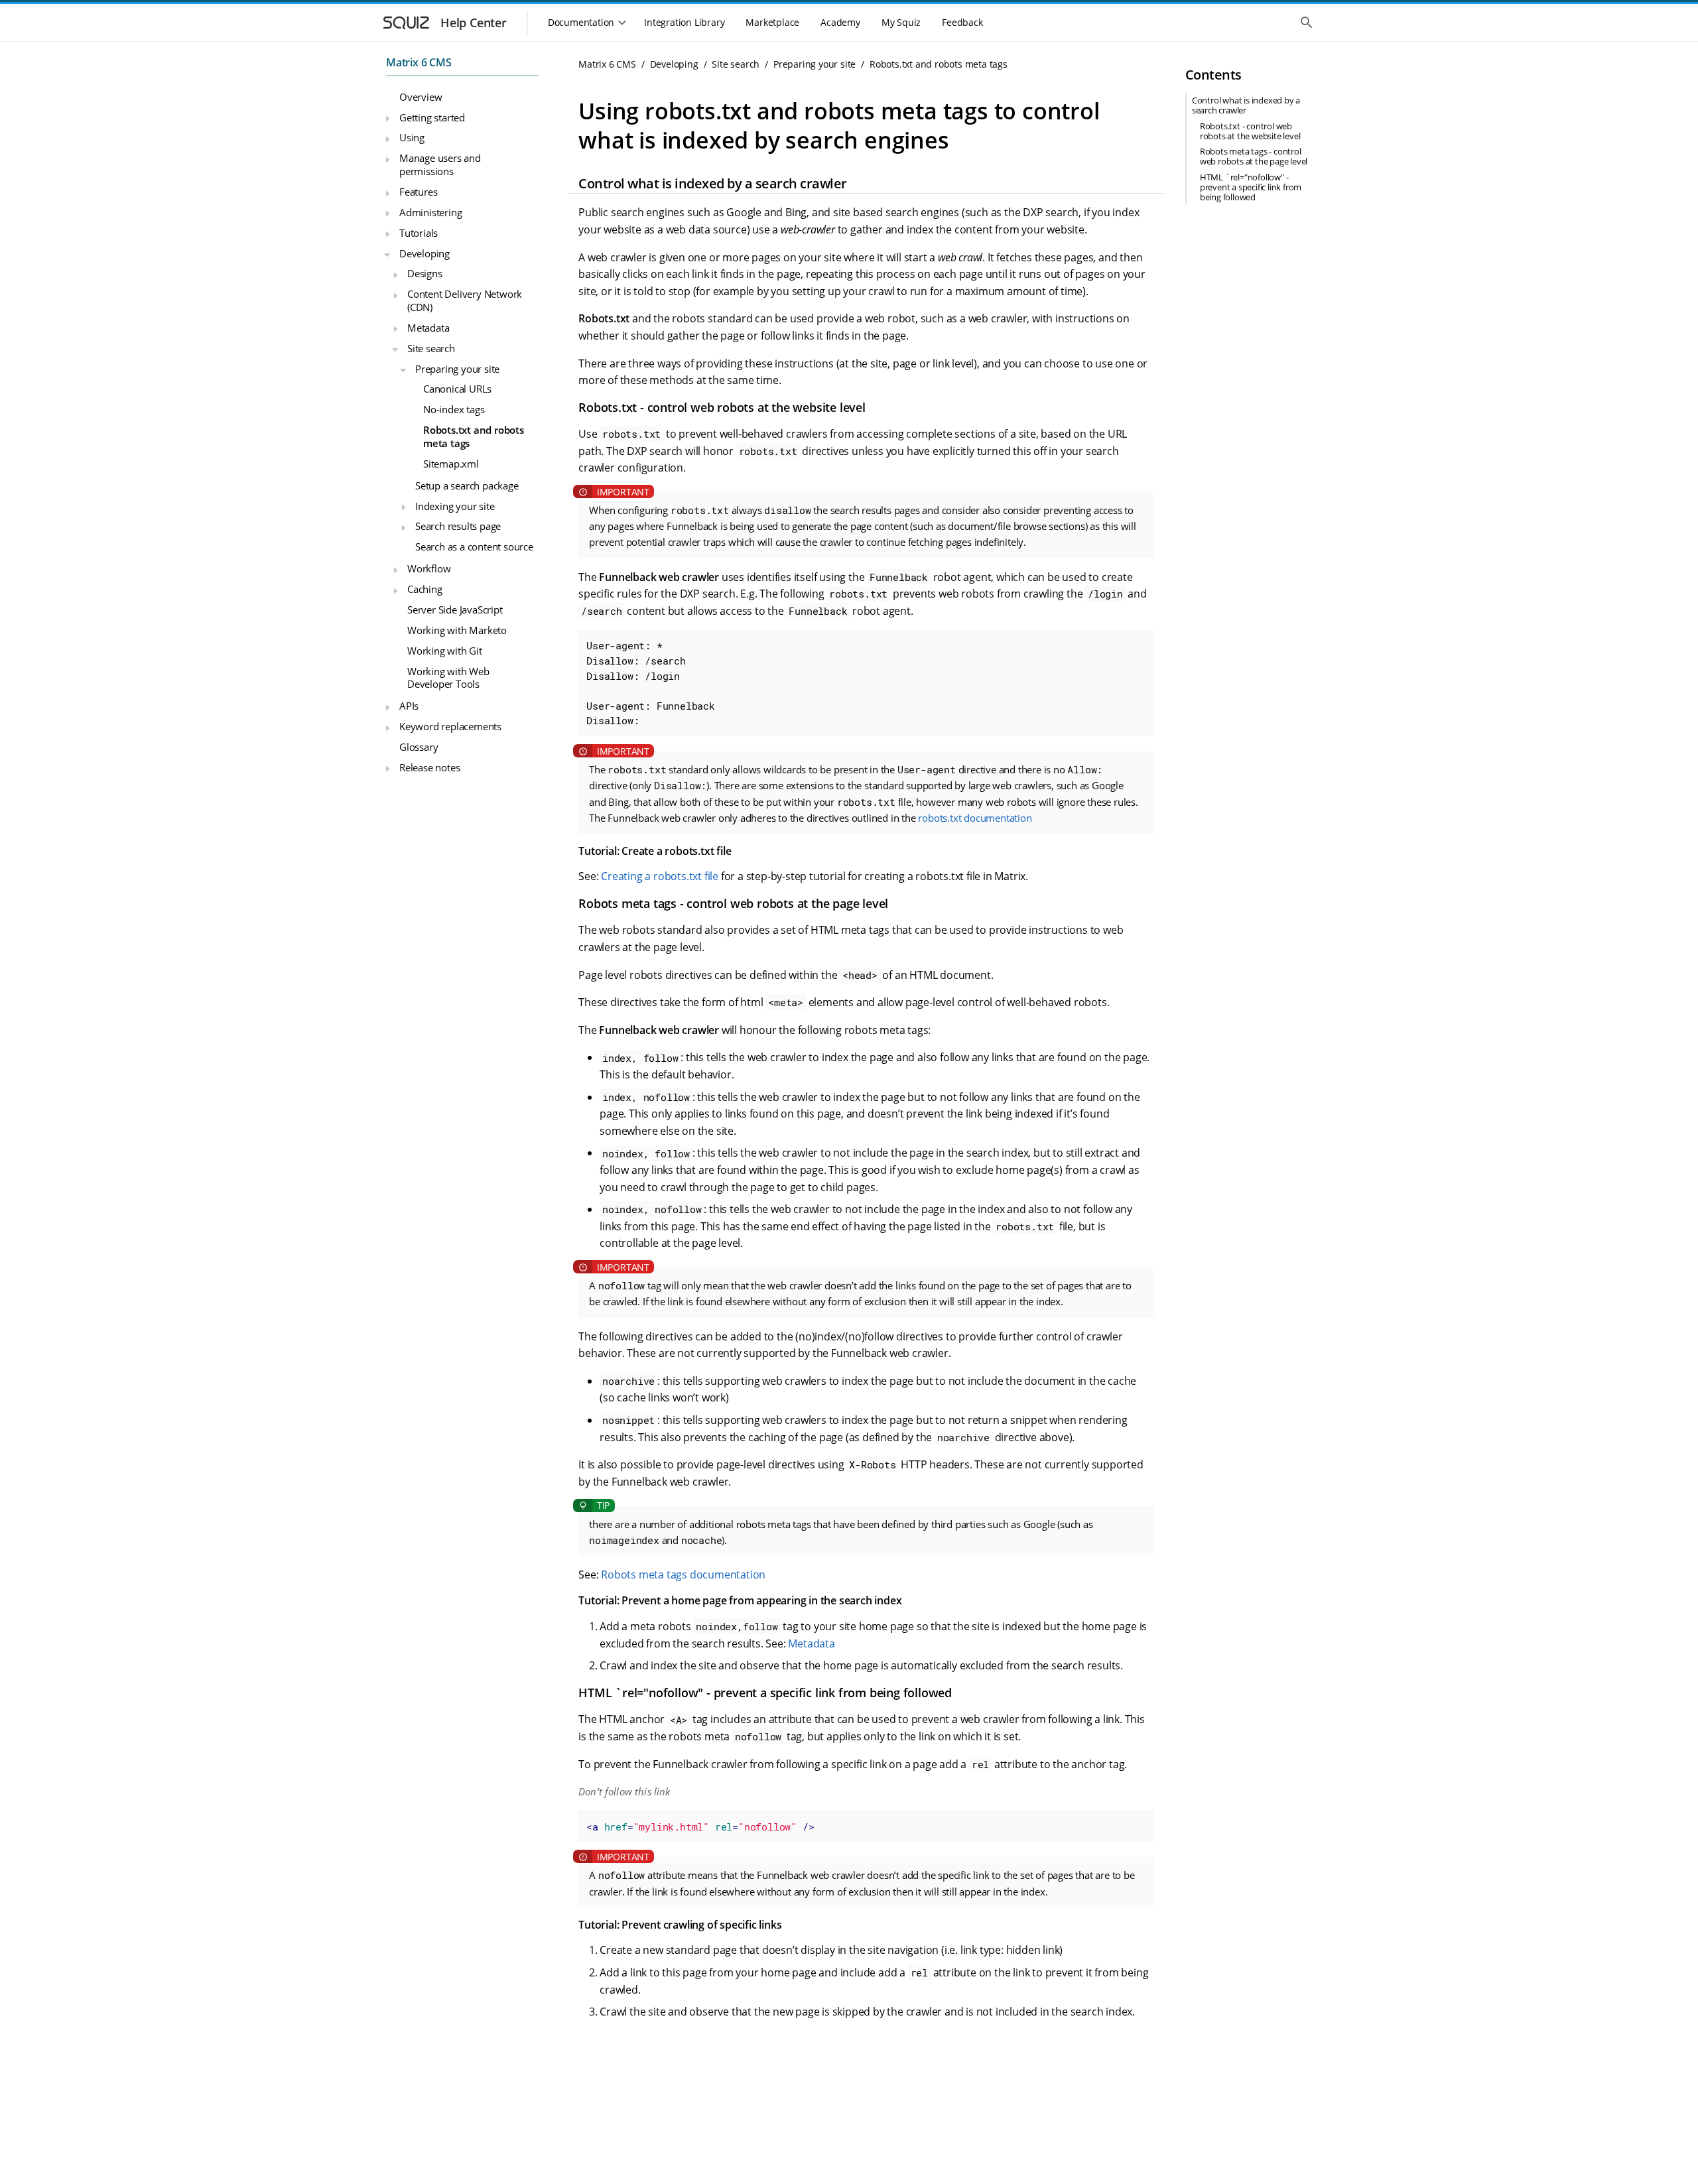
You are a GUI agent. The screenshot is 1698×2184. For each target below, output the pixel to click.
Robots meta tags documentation (683, 1574)
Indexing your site (455, 505)
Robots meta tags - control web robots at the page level (1254, 156)
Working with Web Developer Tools (448, 677)
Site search (431, 348)
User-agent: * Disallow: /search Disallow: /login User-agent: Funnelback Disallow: (651, 683)
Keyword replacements (450, 726)
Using (412, 137)
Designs (425, 273)
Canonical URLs (457, 389)
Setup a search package (467, 485)
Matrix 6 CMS (419, 62)
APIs (409, 706)
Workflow (429, 568)
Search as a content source (474, 546)
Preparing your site (457, 368)
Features (418, 192)
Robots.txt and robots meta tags (474, 436)
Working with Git (445, 651)
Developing (424, 253)
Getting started (432, 117)
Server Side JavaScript (455, 610)
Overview (421, 97)
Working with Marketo (457, 630)
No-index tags (454, 409)
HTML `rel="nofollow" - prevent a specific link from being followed (1251, 187)
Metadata (428, 328)
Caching (425, 589)
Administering (430, 212)
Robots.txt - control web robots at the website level (1250, 131)
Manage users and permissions (440, 164)
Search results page (458, 526)
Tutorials (419, 233)
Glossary (419, 747)
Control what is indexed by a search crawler (1246, 105)
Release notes (429, 767)
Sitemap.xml (451, 464)
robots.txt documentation (975, 818)
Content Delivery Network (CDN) (465, 300)
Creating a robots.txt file (660, 876)
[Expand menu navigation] (387, 119)
